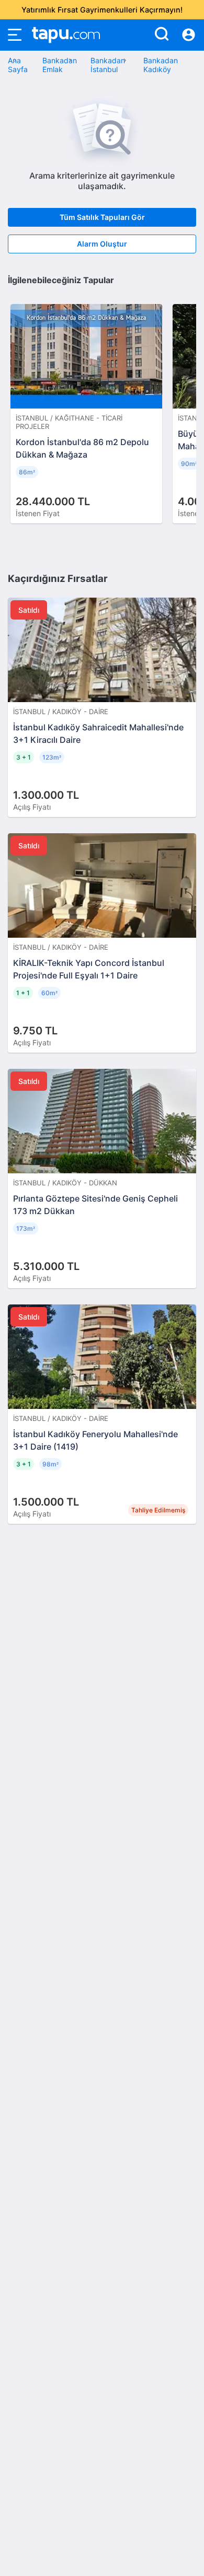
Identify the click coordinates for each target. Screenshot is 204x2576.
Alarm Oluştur (102, 244)
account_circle (189, 35)
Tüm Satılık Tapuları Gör (102, 217)
